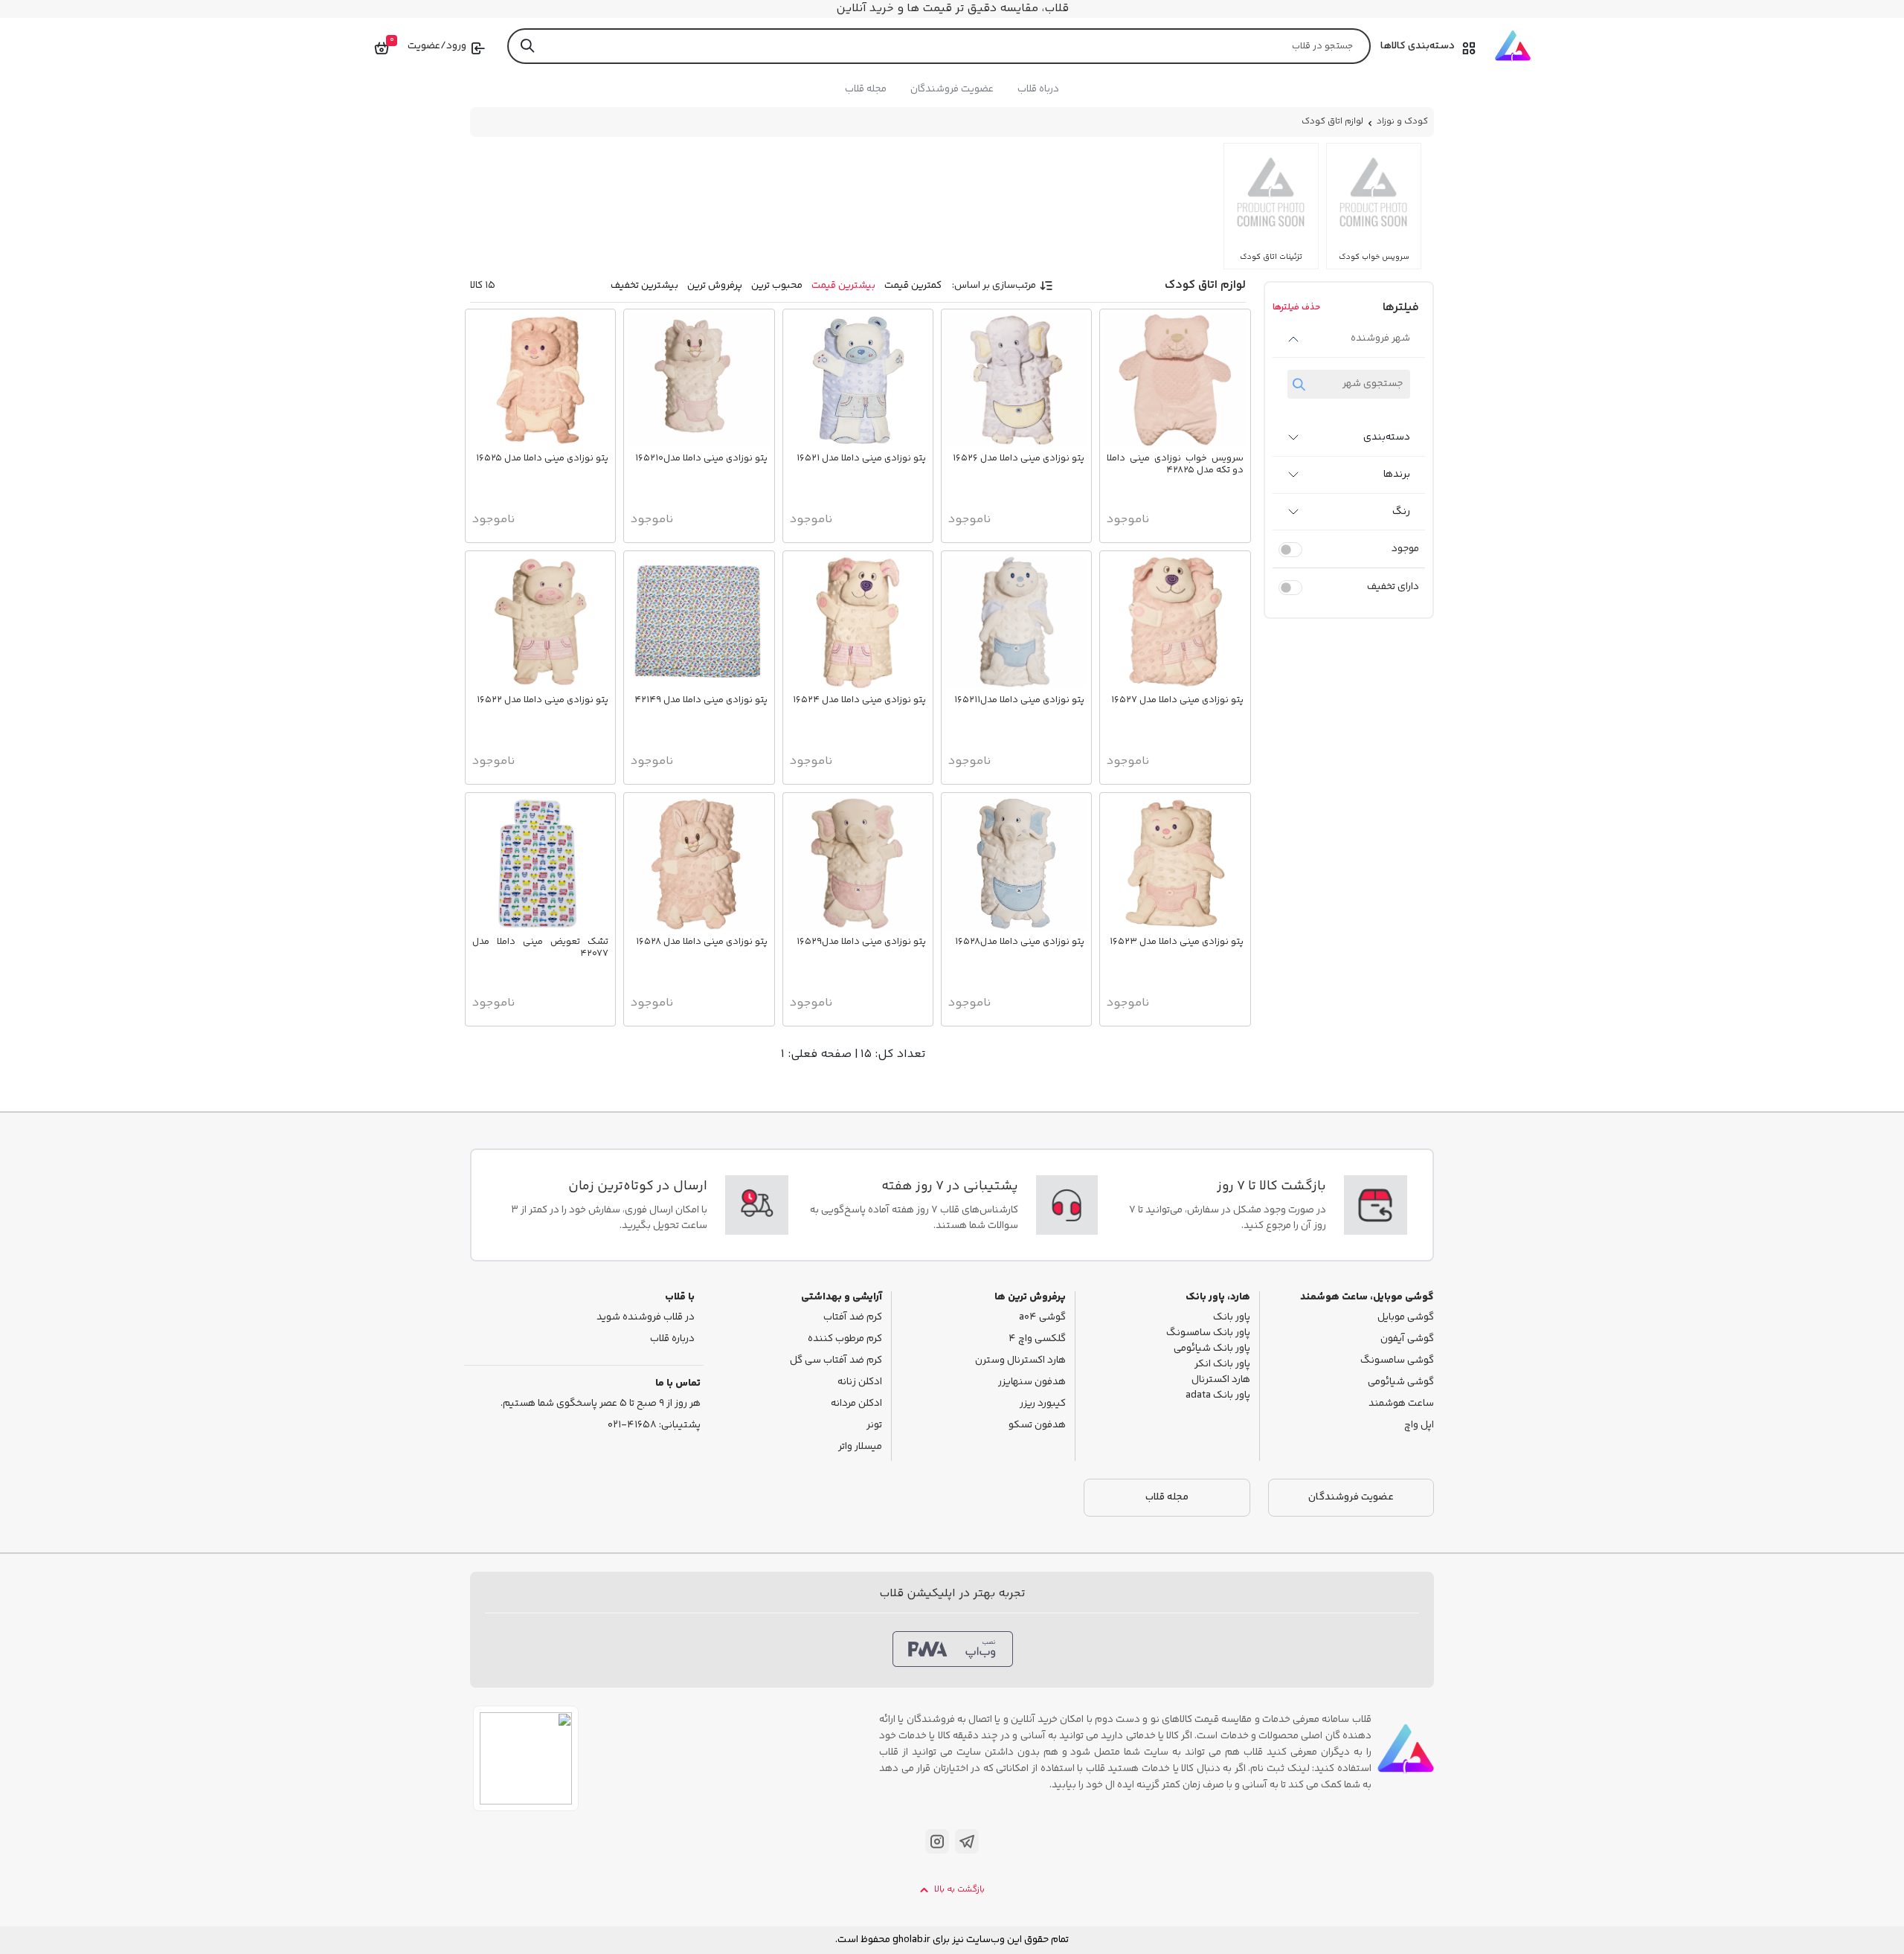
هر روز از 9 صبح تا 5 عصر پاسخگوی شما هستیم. (601, 1404)
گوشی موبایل (1406, 1318)
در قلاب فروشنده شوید (646, 1318)
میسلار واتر (860, 1447)
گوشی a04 (1042, 1318)
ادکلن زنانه (860, 1382)
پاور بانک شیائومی (1212, 1349)
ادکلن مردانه (856, 1404)
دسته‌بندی (1387, 437)
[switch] (1290, 550)
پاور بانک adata (1218, 1396)
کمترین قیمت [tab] (913, 286)
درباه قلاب (1038, 89)
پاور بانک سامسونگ (1208, 1333)
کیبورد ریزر (1043, 1404)
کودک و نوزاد (1402, 122)
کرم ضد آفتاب (853, 1318)
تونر (874, 1426)
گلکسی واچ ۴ (1037, 1339)
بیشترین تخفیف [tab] (644, 286)
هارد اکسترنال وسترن (1020, 1361)
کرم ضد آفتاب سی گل (836, 1361)
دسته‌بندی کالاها (1418, 46)
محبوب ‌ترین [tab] (777, 286)
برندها (1397, 475)
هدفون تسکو (1037, 1426)
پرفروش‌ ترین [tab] (715, 286)
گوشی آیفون (1407, 1339)
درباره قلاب (672, 1339)
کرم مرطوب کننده (845, 1339)
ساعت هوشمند (1401, 1404)
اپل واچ (1419, 1426)
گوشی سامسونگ (1397, 1361)
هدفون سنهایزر (1032, 1382)
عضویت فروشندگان (952, 89)
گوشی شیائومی (1401, 1382)
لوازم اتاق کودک (1332, 122)
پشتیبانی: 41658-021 (654, 1426)
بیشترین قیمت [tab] (843, 286)
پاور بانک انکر (1222, 1365)
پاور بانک (1232, 1318)
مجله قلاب (866, 89)
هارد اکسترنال (1221, 1380)
